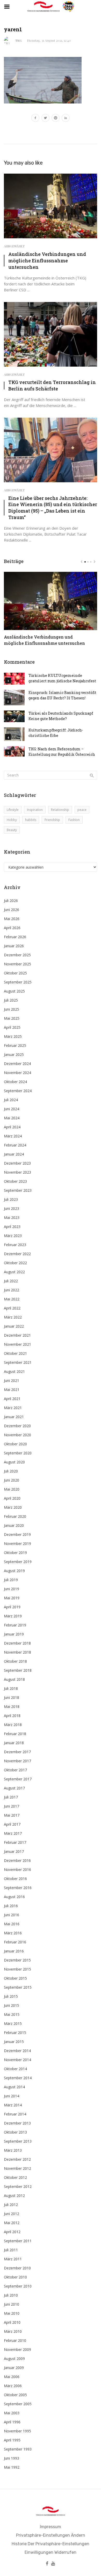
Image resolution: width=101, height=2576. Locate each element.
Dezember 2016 (17, 1860)
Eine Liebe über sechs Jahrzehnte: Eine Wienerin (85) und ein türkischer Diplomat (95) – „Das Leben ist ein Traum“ (53, 508)
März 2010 (13, 2331)
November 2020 (17, 1435)
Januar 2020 (14, 1525)
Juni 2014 (12, 2096)
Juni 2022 (12, 1290)
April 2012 (12, 2232)
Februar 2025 (15, 1045)
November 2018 (17, 1652)
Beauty (12, 830)
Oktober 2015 (15, 1978)
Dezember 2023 (17, 1163)
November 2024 (17, 1073)
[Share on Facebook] (35, 119)
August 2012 (14, 2196)
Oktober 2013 (15, 2132)
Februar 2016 (15, 1942)
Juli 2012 (11, 2205)
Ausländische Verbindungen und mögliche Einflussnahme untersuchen (47, 261)
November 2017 (17, 1761)
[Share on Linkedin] (66, 119)
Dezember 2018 (17, 1643)
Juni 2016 (12, 1915)
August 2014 (14, 2087)
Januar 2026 (14, 946)
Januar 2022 (14, 1326)
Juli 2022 (11, 1281)
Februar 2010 (15, 2340)
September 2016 (18, 1888)
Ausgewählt (14, 246)
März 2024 (13, 1136)
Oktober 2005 (15, 2395)
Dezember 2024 (17, 1064)
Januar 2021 (14, 1417)
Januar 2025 (14, 1054)
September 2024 (18, 1091)
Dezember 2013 (17, 2123)
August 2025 (14, 991)
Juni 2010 (12, 2304)
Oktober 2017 (15, 1770)
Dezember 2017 (17, 1752)
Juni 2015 (12, 2005)
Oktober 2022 (15, 1263)
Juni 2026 (12, 910)
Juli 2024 (11, 1100)
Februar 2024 (15, 1145)
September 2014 (18, 2078)
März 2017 (13, 1833)
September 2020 (18, 1453)
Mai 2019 (12, 1598)
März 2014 (13, 2105)
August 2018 (14, 1679)
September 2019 (18, 1562)
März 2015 (13, 2023)
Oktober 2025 (15, 973)
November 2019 (17, 1544)
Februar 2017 (15, 1842)
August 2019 (14, 1571)
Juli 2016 (11, 1906)
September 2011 (18, 2241)
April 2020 (12, 1498)
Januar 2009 (14, 2368)
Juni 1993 (12, 2458)
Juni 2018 (12, 1697)
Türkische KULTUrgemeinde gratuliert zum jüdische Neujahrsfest (62, 678)
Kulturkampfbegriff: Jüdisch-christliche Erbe (56, 733)
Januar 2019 (14, 1634)
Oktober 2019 (15, 1553)
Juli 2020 (11, 1471)
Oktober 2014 (15, 2069)
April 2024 (12, 1127)
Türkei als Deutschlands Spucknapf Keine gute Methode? (61, 716)
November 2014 (17, 2060)
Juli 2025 (11, 1000)
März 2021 (13, 1408)
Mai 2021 (12, 1390)
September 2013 (18, 2141)
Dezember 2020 (17, 1426)
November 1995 (17, 2431)
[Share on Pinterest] (56, 119)
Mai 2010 (12, 2313)
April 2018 (12, 1716)
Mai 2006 (12, 2377)
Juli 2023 (11, 1199)
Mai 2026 (12, 919)
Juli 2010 (11, 2295)
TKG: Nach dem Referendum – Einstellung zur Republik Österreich (62, 752)
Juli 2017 (11, 1797)
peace (82, 810)
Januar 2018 (14, 1743)
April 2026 (12, 928)
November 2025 (17, 964)
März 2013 (13, 2150)
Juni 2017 (12, 1806)
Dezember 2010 (17, 2268)
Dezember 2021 (17, 1335)
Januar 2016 (14, 1951)
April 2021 (12, 1399)
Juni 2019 (12, 1589)
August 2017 (14, 1788)
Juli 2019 (11, 1580)
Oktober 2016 (15, 1879)
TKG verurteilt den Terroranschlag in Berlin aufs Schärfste (52, 385)
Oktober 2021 (15, 1353)
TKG (19, 40)
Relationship (60, 810)
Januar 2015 (14, 2042)
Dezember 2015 (17, 1960)
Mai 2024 (12, 1118)
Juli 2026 (11, 901)
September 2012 (18, 2186)
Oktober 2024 (15, 1082)
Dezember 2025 (17, 955)
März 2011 (13, 2259)
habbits (31, 820)
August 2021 (14, 1371)
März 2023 (13, 1236)
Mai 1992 (12, 2467)
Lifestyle (13, 810)
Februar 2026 (15, 937)
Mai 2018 (12, 1707)
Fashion (74, 820)
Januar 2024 (14, 1154)
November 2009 (17, 2349)
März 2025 (13, 1036)
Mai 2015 (12, 2014)
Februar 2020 (15, 1516)
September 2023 (18, 1190)
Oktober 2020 (15, 1444)
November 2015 (17, 1969)
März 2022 (13, 1317)
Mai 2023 (12, 1217)
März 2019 (13, 1616)
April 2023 (12, 1227)
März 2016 (13, 1933)
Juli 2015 (11, 1996)
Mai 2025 (12, 1018)
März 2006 (13, 2386)
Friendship (52, 820)
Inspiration (35, 810)
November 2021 (17, 1344)
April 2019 (12, 1607)
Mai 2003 (12, 2413)
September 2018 (18, 1670)
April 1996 (12, 2422)
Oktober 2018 (15, 1661)
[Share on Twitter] (45, 119)
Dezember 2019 (17, 1534)
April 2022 (12, 1308)
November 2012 (17, 2168)
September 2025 (18, 982)
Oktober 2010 (15, 2277)
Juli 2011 (11, 2250)
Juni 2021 (12, 1380)
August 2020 (14, 1462)
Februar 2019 (15, 1625)
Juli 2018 (11, 1688)
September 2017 (18, 1779)
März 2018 (13, 1725)
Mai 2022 (12, 1299)
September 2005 (18, 2404)
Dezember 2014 (17, 2051)
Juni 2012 (12, 2214)
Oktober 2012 (15, 2177)
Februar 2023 (15, 1245)
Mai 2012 (12, 2223)
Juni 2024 (12, 1109)
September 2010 (18, 2286)
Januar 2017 (14, 1851)
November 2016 (17, 1870)
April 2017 (12, 1824)
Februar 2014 (15, 2114)
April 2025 (12, 1027)
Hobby (12, 820)
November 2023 (17, 1172)
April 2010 (12, 2322)
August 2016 (14, 1897)
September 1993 (18, 2449)
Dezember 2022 (17, 1254)
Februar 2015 (15, 2033)
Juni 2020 (12, 1480)
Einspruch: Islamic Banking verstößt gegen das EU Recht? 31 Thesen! (62, 695)
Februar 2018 (15, 1734)
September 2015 (18, 1987)
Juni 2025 (12, 1009)
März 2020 (13, 1507)
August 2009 (14, 2359)
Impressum (51, 2527)
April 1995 (12, 2440)
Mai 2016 (12, 1924)
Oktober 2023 (15, 1181)
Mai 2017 (12, 1815)
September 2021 (18, 1362)
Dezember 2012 (17, 2159)
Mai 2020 (12, 1489)
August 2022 (14, 1272)
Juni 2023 (12, 1208)
